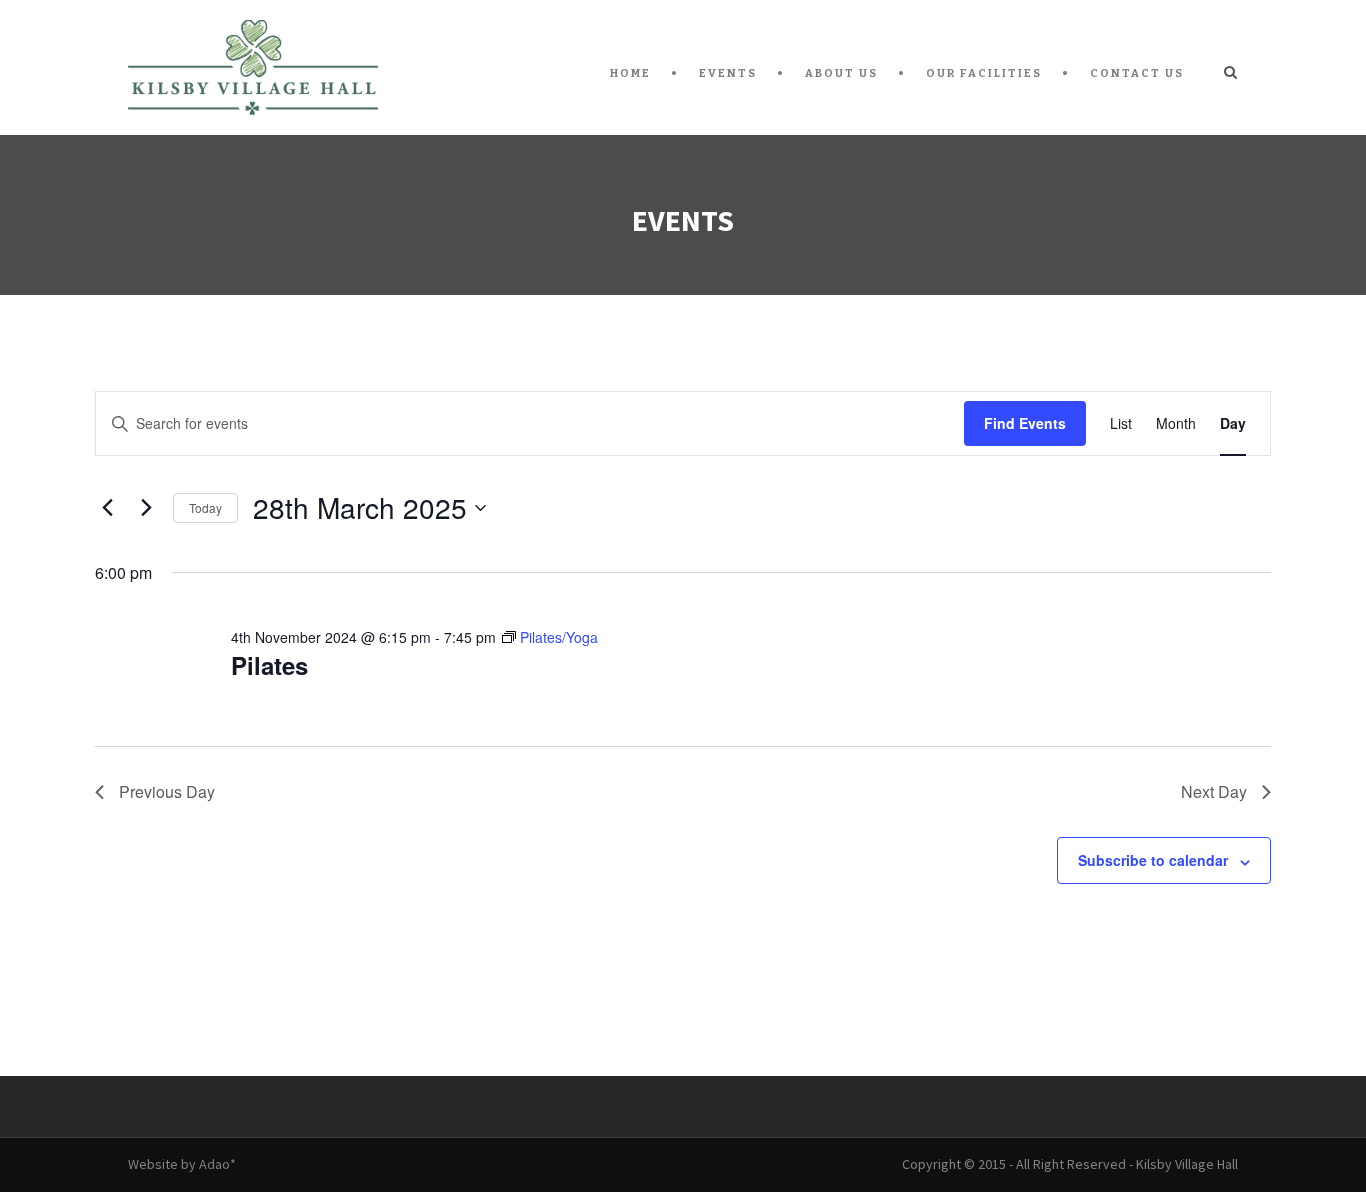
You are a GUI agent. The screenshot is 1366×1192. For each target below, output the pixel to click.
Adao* (217, 1164)
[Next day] (146, 508)
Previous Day (167, 791)
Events (728, 73)
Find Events (1025, 423)
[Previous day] (107, 508)
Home (630, 73)
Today (205, 507)
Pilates (269, 665)
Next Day (1214, 791)
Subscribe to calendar (1153, 860)
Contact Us (1137, 73)
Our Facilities (984, 73)
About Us (841, 73)
